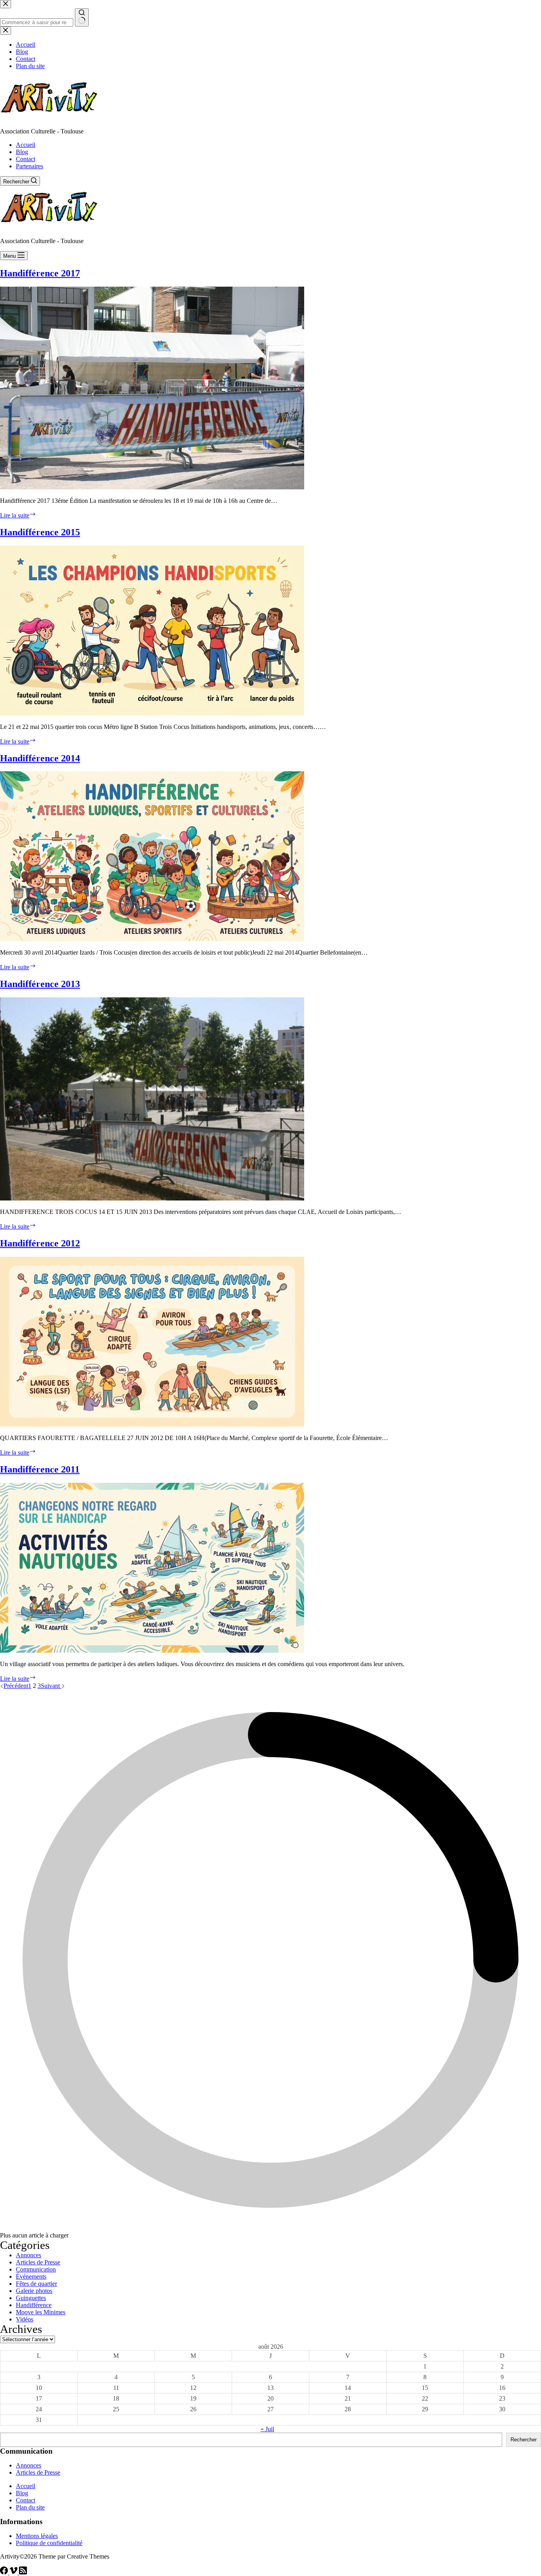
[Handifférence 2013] (152, 1198)
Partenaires (30, 166)
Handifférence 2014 (40, 758)
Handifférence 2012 (40, 1243)
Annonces (29, 2255)
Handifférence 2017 (40, 273)
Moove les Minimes (41, 2312)
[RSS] (23, 2572)
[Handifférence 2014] (152, 939)
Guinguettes (31, 2298)
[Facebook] (5, 2572)
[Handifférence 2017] (152, 487)
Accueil (26, 145)
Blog (22, 152)
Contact (26, 159)
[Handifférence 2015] (152, 713)
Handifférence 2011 (40, 1469)
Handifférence (34, 2305)
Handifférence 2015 (40, 532)
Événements (31, 2276)
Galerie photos (34, 2291)
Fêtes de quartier (36, 2284)
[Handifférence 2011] (152, 1650)
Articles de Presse (38, 2262)
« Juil (267, 2429)
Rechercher (524, 2440)
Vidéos (25, 2319)
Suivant (51, 1686)
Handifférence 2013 (40, 984)
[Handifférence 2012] (152, 1424)
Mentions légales (37, 2536)
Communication (36, 2269)
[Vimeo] (14, 2572)
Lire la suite (18, 515)
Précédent (16, 1686)
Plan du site (30, 2507)
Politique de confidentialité (49, 2543)
